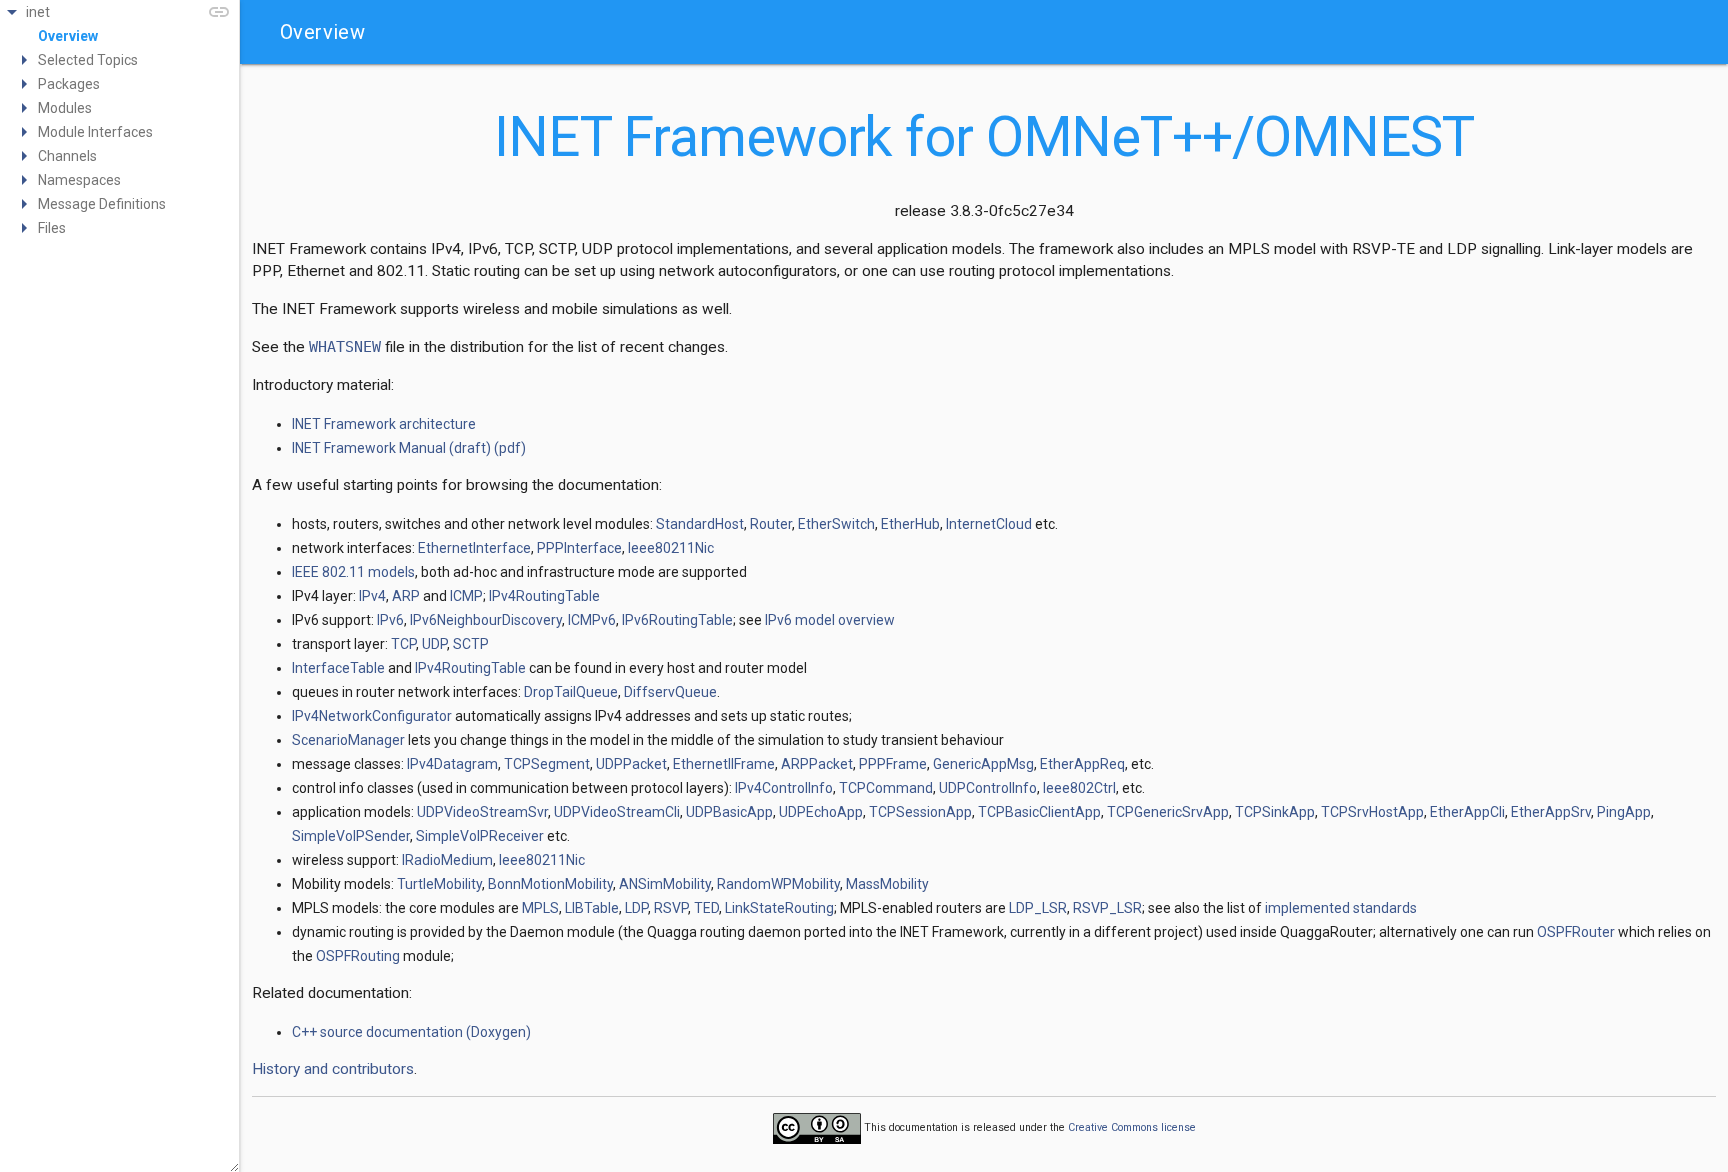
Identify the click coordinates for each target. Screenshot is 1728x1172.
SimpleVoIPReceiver (480, 836)
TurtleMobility (439, 884)
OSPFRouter (1576, 932)
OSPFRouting (358, 956)
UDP (434, 644)
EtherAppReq (1082, 764)
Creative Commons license (1132, 1127)
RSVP (671, 908)
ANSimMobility (665, 884)
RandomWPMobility (778, 884)
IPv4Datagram (452, 764)
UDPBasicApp (729, 812)
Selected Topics (88, 60)
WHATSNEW (345, 347)
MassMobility (887, 884)
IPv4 (372, 596)
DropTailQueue (571, 692)
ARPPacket (817, 764)
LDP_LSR (1038, 908)
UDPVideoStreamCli (617, 812)
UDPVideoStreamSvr (482, 812)
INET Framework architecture (384, 424)
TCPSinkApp (1275, 812)
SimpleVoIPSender (351, 836)
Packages (69, 84)
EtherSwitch (836, 524)
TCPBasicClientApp (1039, 812)
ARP (406, 596)
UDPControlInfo (988, 788)
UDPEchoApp (821, 812)
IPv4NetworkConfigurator (372, 716)
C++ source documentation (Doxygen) (411, 1032)
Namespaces (79, 180)
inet (38, 12)
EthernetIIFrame (724, 764)
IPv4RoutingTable (544, 596)
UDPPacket (631, 764)
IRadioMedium (447, 860)
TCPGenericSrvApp (1168, 812)
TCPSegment (547, 764)
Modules (65, 108)
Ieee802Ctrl (1079, 788)
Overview (68, 36)
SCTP (471, 644)
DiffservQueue (670, 692)
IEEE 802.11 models (353, 572)
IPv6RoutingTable (677, 620)
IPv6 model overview (830, 620)
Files (52, 228)
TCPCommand (886, 788)
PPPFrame (893, 764)
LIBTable (592, 908)
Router (771, 524)
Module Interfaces (95, 132)
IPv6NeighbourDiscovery (486, 620)
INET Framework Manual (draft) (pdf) (409, 448)
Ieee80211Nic (671, 548)
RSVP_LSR (1107, 908)
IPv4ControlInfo (784, 788)
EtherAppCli (1467, 812)
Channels (67, 156)
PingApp (1624, 812)
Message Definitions (102, 204)
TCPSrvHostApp (1372, 812)
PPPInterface (579, 548)
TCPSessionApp (920, 812)
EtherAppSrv (1551, 812)
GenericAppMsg (983, 764)
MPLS (540, 908)
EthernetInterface (474, 548)
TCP (403, 644)
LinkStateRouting (779, 908)
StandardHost (700, 524)
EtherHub (910, 524)
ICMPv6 (592, 620)
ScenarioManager (348, 740)
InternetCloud (989, 524)
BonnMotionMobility (550, 884)
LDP (636, 908)
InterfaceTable (338, 668)
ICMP (466, 596)
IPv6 (390, 620)
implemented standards (1341, 908)
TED (706, 908)
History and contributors (333, 1069)
